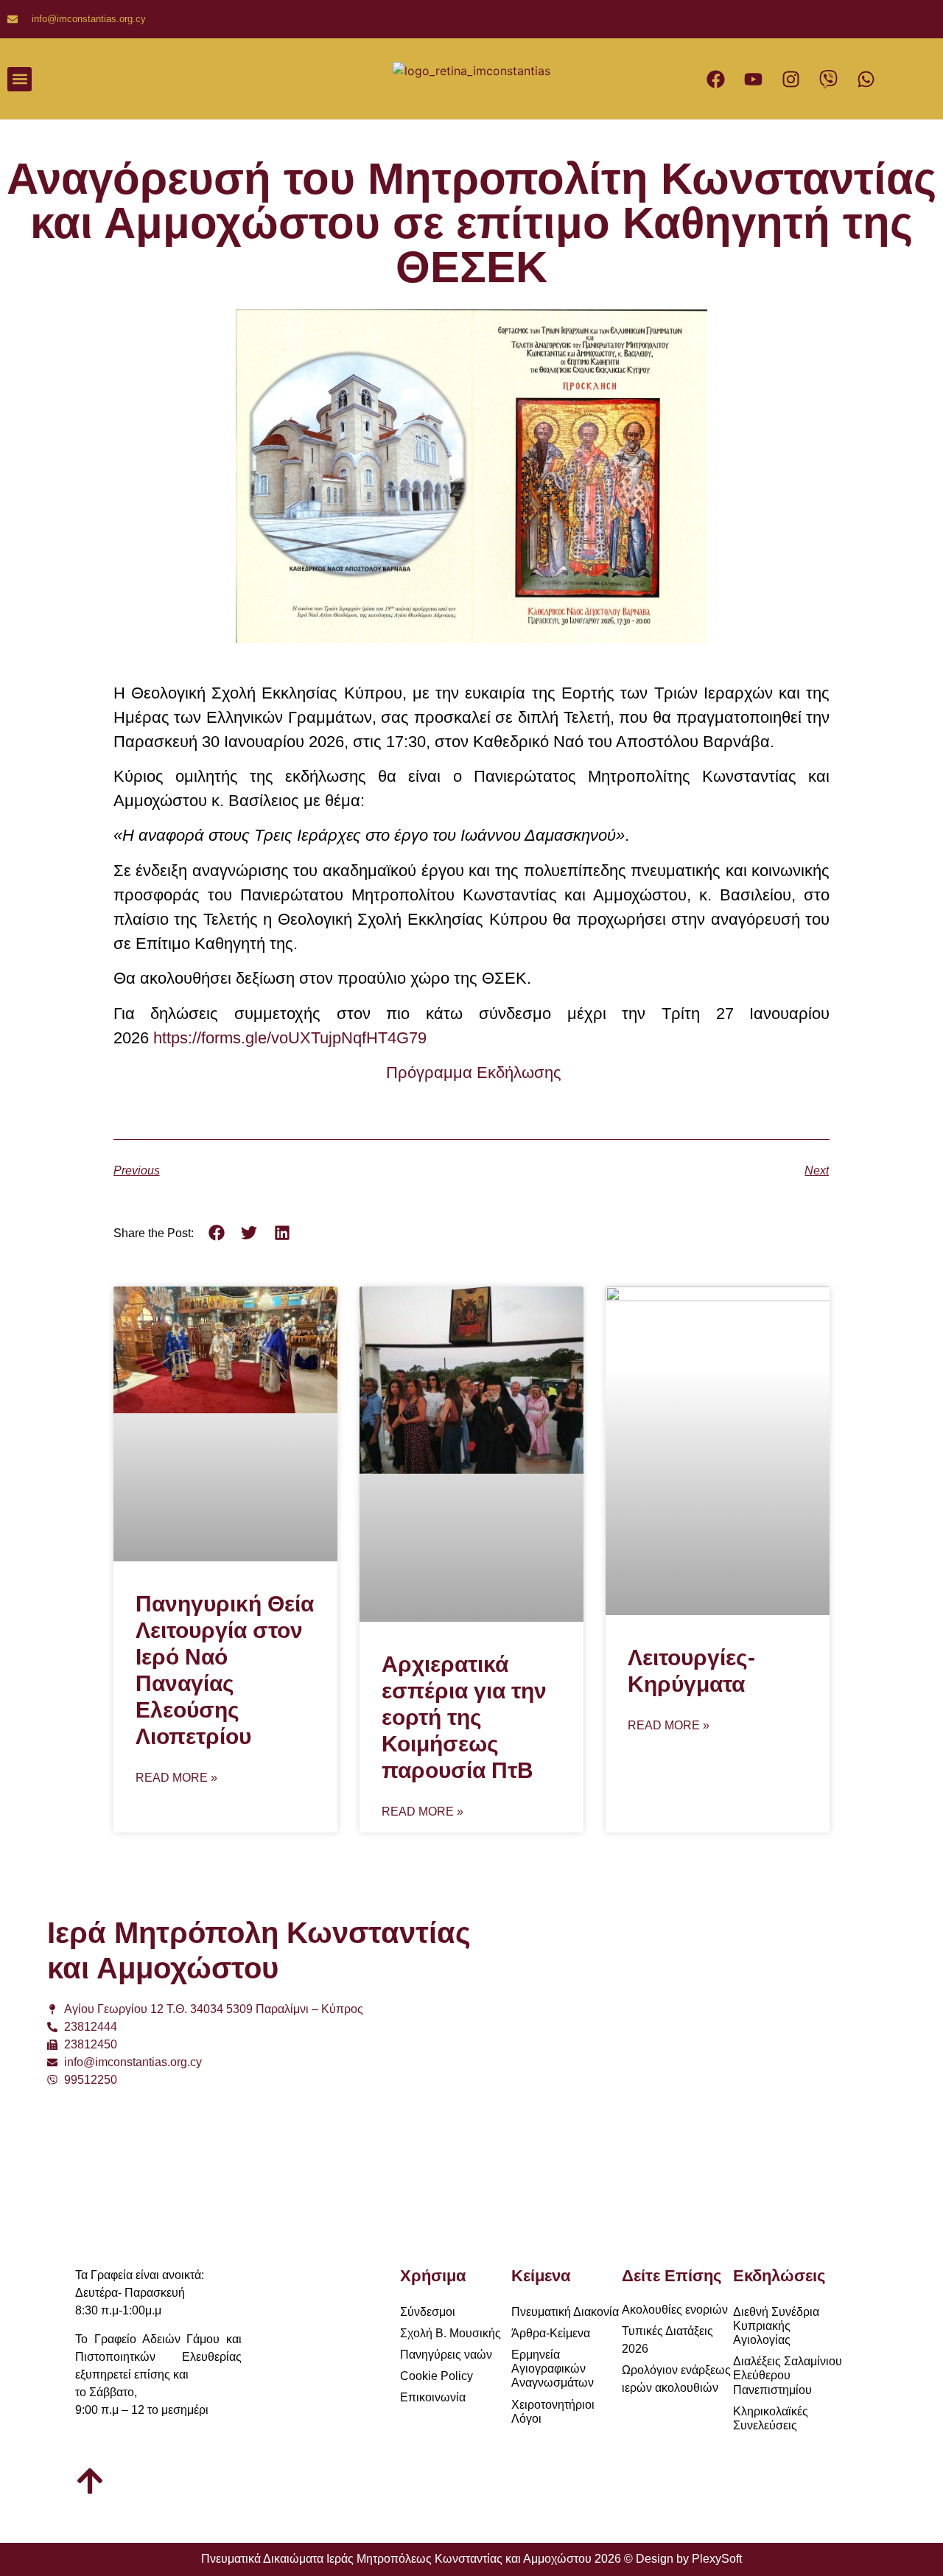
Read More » (176, 1778)
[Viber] (828, 79)
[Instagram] (790, 79)
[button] (20, 79)
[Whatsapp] (866, 79)
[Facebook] (715, 79)
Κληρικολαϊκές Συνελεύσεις (771, 2418)
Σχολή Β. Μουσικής (451, 2333)
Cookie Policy (437, 2376)
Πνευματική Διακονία (565, 2312)
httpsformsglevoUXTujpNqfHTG (290, 1038)
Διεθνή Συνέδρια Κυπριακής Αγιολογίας (776, 2326)
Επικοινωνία (433, 2397)
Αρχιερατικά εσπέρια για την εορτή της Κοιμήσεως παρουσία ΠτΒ (464, 1717)
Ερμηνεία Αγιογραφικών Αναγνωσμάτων (553, 2369)
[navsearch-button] (323, 79)
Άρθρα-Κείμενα (551, 2333)
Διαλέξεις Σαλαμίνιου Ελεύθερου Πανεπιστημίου (788, 2375)
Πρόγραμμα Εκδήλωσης (474, 1072)
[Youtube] (753, 79)
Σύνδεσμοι (428, 2312)
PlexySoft (717, 2559)
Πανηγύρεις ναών (446, 2355)
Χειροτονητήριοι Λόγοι (553, 2412)
